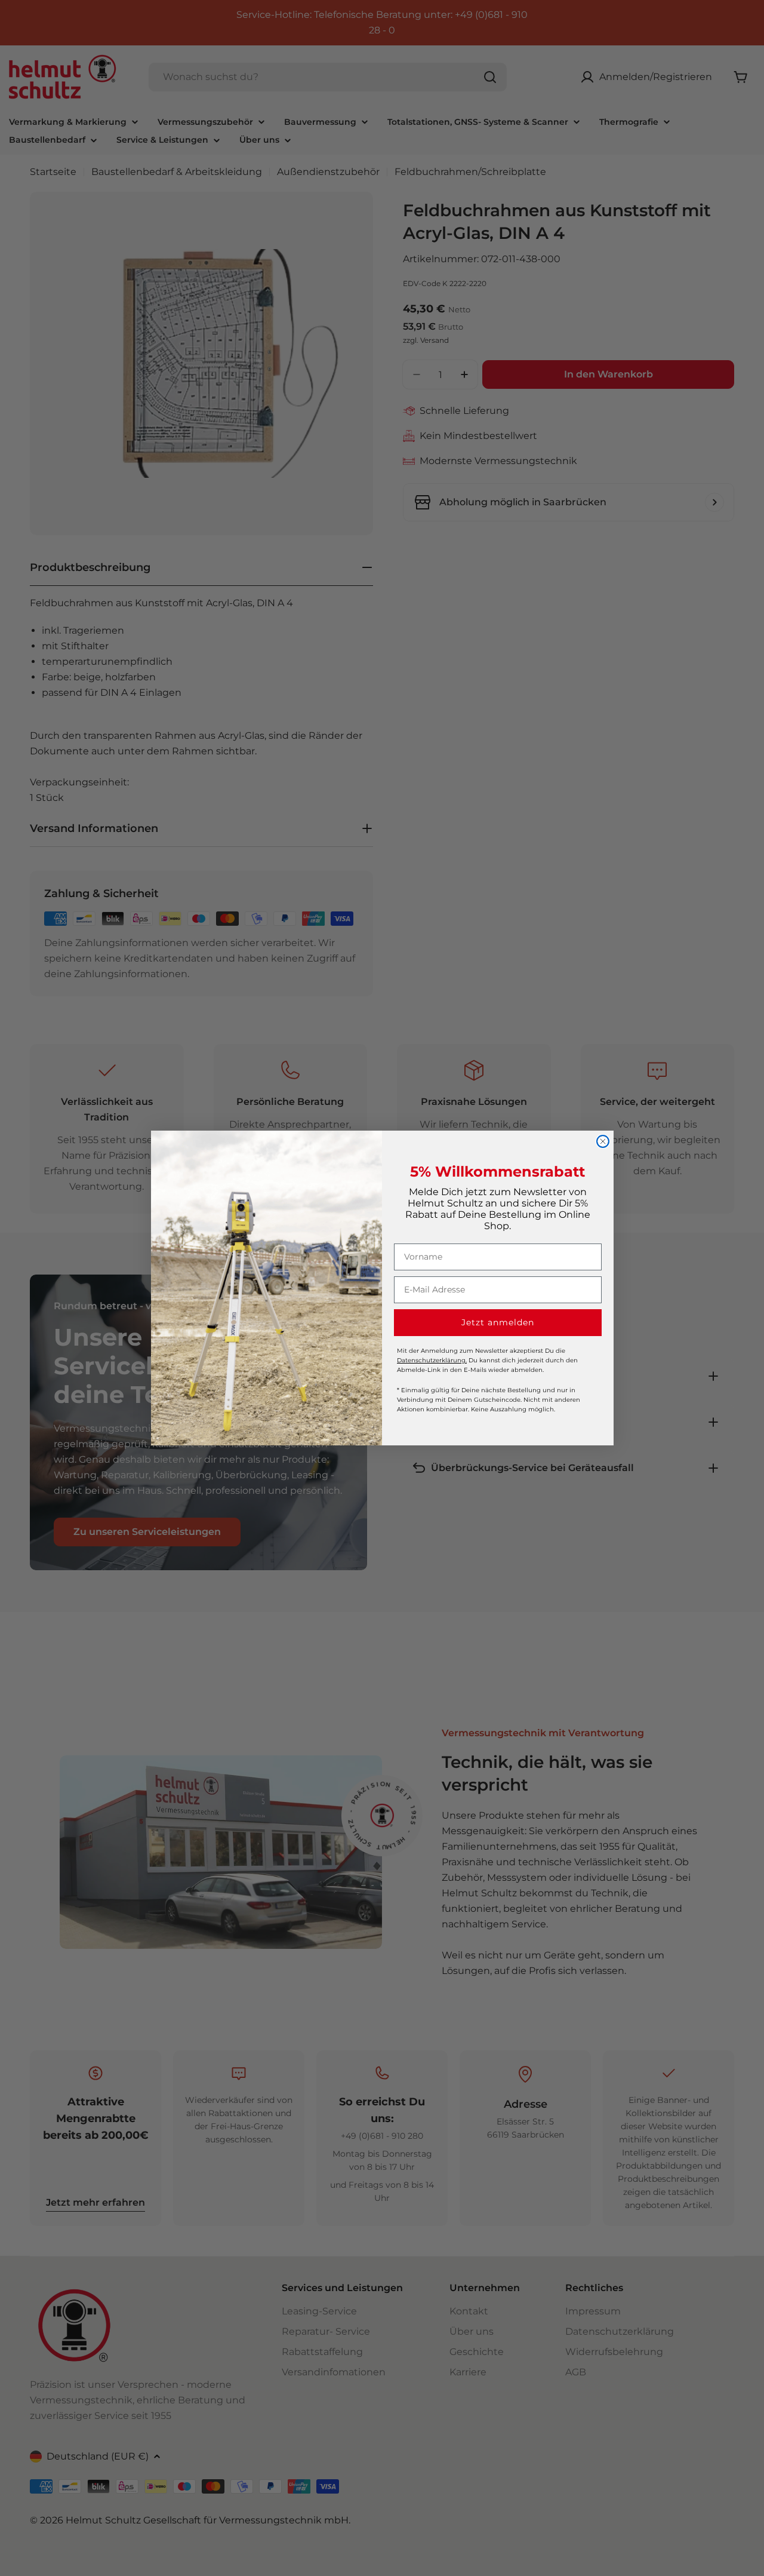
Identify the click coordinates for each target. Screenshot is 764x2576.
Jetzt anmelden (498, 1322)
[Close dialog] (603, 1141)
